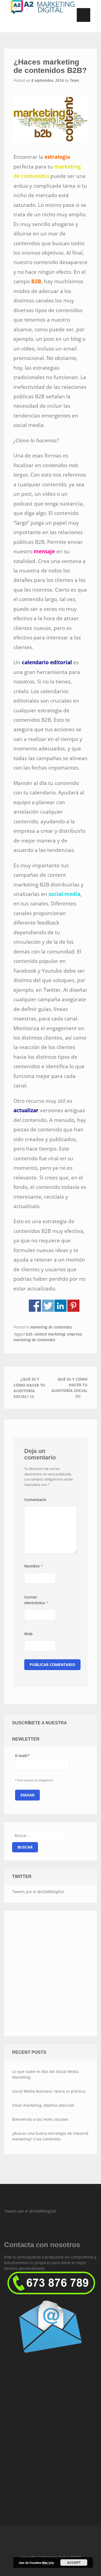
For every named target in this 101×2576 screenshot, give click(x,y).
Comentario (35, 1500)
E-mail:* (22, 1756)
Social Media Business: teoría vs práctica (49, 2091)
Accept (74, 2562)
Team (74, 80)
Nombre (34, 1566)
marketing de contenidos (51, 1327)
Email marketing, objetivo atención (43, 2105)
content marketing (50, 1334)
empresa (74, 1334)
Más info (48, 2563)
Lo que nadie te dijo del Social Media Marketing (45, 2074)
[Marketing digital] (50, 2282)
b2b (29, 1334)
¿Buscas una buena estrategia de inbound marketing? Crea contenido (50, 2136)
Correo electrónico (36, 1600)
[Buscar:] (39, 1835)
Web (28, 1634)
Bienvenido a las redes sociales (40, 2119)
